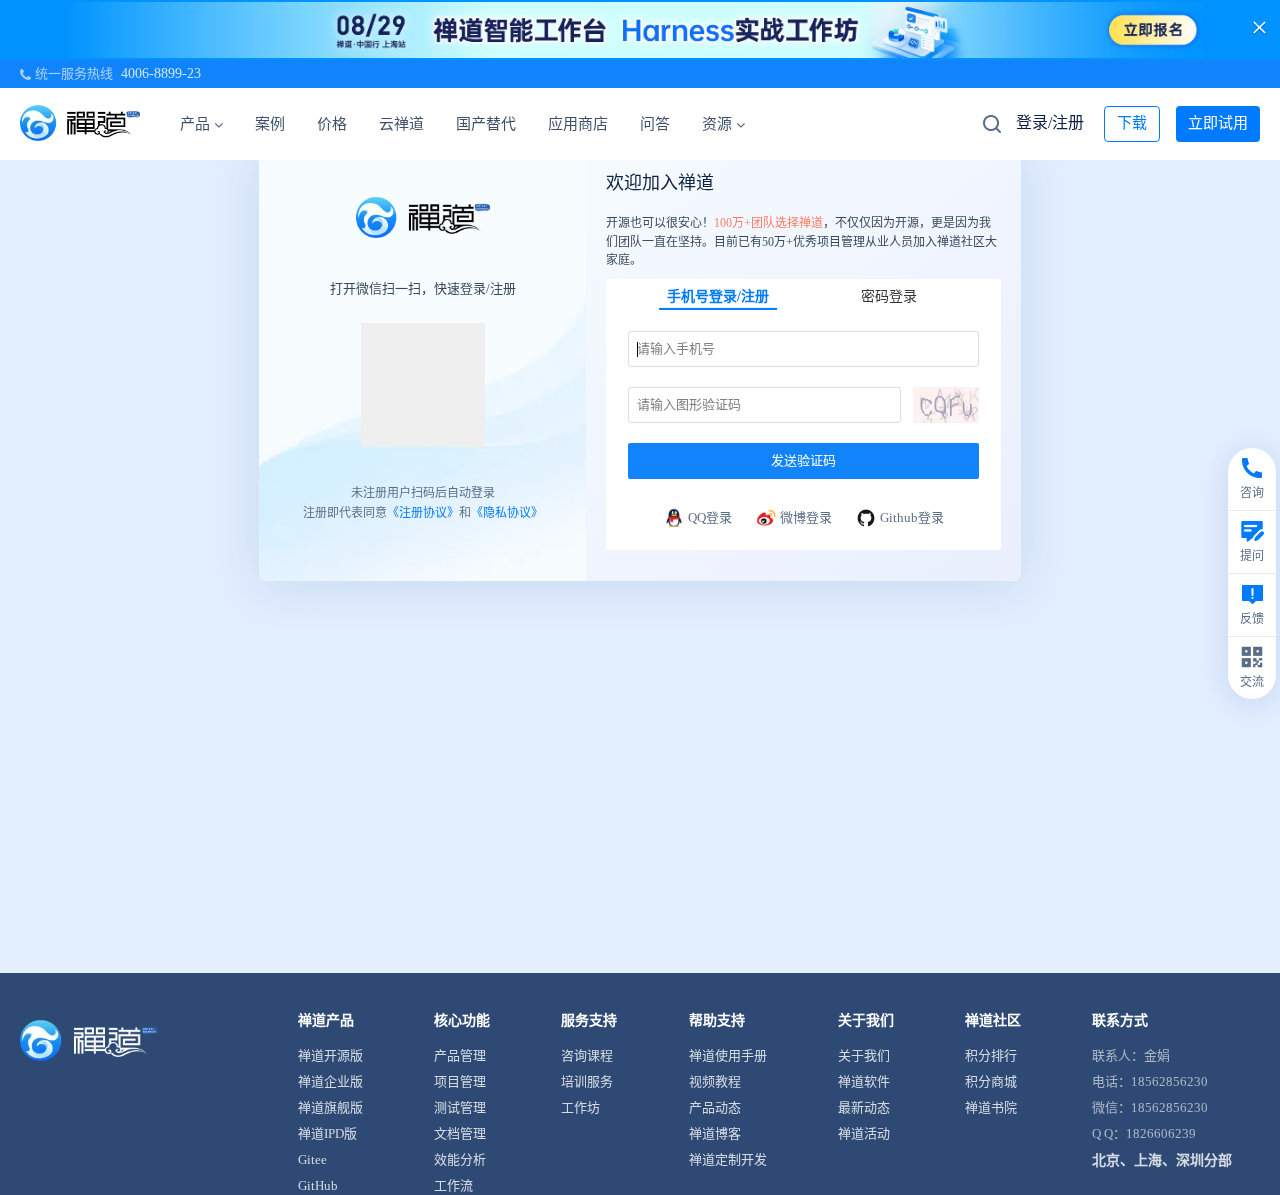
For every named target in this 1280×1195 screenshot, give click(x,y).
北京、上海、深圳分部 (1162, 1160)
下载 (1132, 123)
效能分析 (460, 1159)
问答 (655, 124)
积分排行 (991, 1055)
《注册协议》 (423, 512)
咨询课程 (587, 1055)
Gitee (312, 1159)
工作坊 (580, 1107)
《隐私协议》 (507, 512)
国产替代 (486, 124)
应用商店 (578, 124)
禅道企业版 (330, 1081)
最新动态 (864, 1107)
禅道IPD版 (327, 1133)
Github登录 (912, 517)
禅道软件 (864, 1081)
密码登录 (889, 296)
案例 (270, 124)
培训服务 (587, 1081)
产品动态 (715, 1107)
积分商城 (991, 1081)
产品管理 (460, 1055)
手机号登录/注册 (718, 296)
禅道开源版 (330, 1055)
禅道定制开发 (728, 1159)
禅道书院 (991, 1107)
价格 (332, 124)
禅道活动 (864, 1133)
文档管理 (460, 1133)
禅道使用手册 (728, 1055)
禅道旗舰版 (330, 1107)
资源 (717, 124)
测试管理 (460, 1107)
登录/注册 (1050, 122)
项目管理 (460, 1081)
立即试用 (1218, 123)
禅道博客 (715, 1133)
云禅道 (401, 124)
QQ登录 (710, 517)
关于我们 (864, 1055)
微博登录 (806, 517)
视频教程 (715, 1081)
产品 (195, 124)
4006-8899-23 (161, 73)
